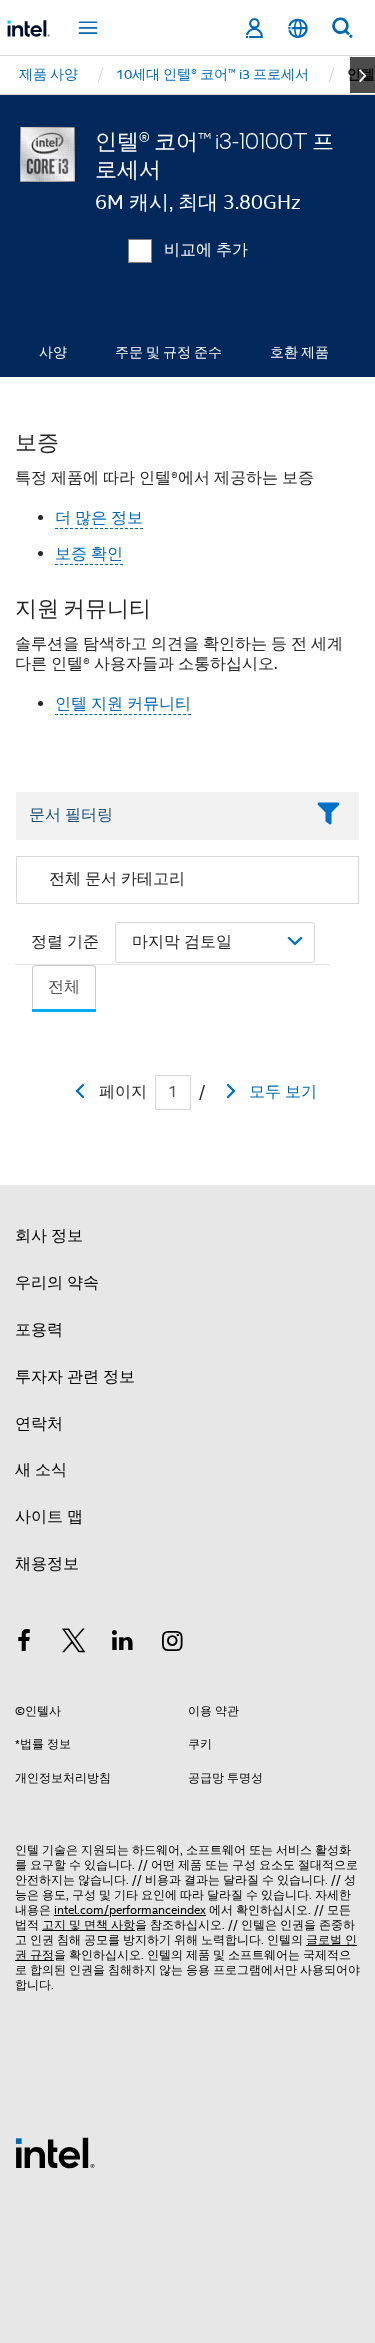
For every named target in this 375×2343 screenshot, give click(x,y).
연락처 (39, 1424)
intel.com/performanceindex (130, 1909)
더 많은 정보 (99, 518)
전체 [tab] (64, 987)
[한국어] (298, 28)
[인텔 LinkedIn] (123, 1644)
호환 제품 (299, 352)
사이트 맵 (49, 1517)
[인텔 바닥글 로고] (55, 2152)
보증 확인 (89, 554)
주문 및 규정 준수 (168, 352)
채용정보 (47, 1564)
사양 (53, 352)
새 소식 (41, 1470)
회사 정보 (49, 1236)
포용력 (39, 1330)
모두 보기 (283, 1092)
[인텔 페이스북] (24, 1644)
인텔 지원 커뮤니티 (123, 704)
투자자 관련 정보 (75, 1377)
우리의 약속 (57, 1283)
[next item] (362, 75)
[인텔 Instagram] (173, 1644)
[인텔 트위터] (74, 1644)
